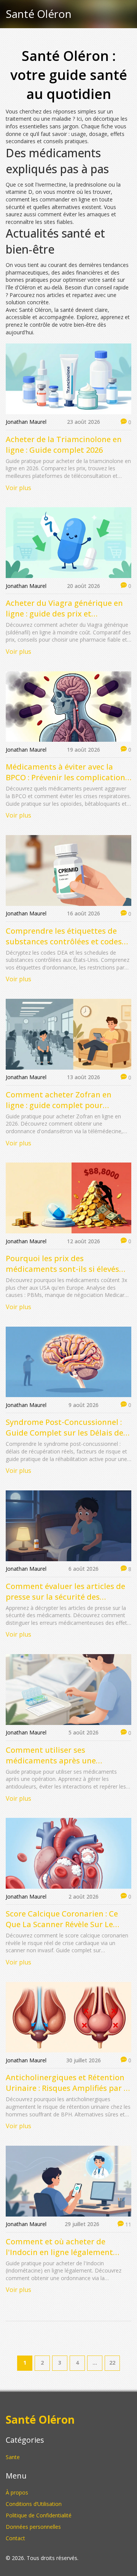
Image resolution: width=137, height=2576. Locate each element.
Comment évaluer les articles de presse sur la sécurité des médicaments (65, 1592)
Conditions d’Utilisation (34, 2504)
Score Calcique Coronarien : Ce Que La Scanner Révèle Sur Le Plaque (62, 1919)
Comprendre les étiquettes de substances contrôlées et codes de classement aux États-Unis (64, 936)
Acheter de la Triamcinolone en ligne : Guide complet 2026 (64, 445)
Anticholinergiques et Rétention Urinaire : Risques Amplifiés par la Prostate (68, 2083)
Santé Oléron (39, 14)
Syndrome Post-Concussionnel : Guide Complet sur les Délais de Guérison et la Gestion (65, 1428)
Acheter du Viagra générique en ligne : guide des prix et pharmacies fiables (64, 608)
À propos (17, 2492)
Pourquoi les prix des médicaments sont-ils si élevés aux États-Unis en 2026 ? (62, 1264)
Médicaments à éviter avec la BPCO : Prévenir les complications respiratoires (67, 772)
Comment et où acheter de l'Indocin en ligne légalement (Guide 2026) (59, 2247)
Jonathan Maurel (26, 422)
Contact (15, 2538)
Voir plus (18, 488)
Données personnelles (33, 2527)
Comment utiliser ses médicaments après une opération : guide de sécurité (59, 1755)
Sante (13, 2457)
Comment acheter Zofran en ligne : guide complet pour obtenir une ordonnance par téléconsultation (59, 1100)
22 (112, 2363)
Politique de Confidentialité (39, 2515)
